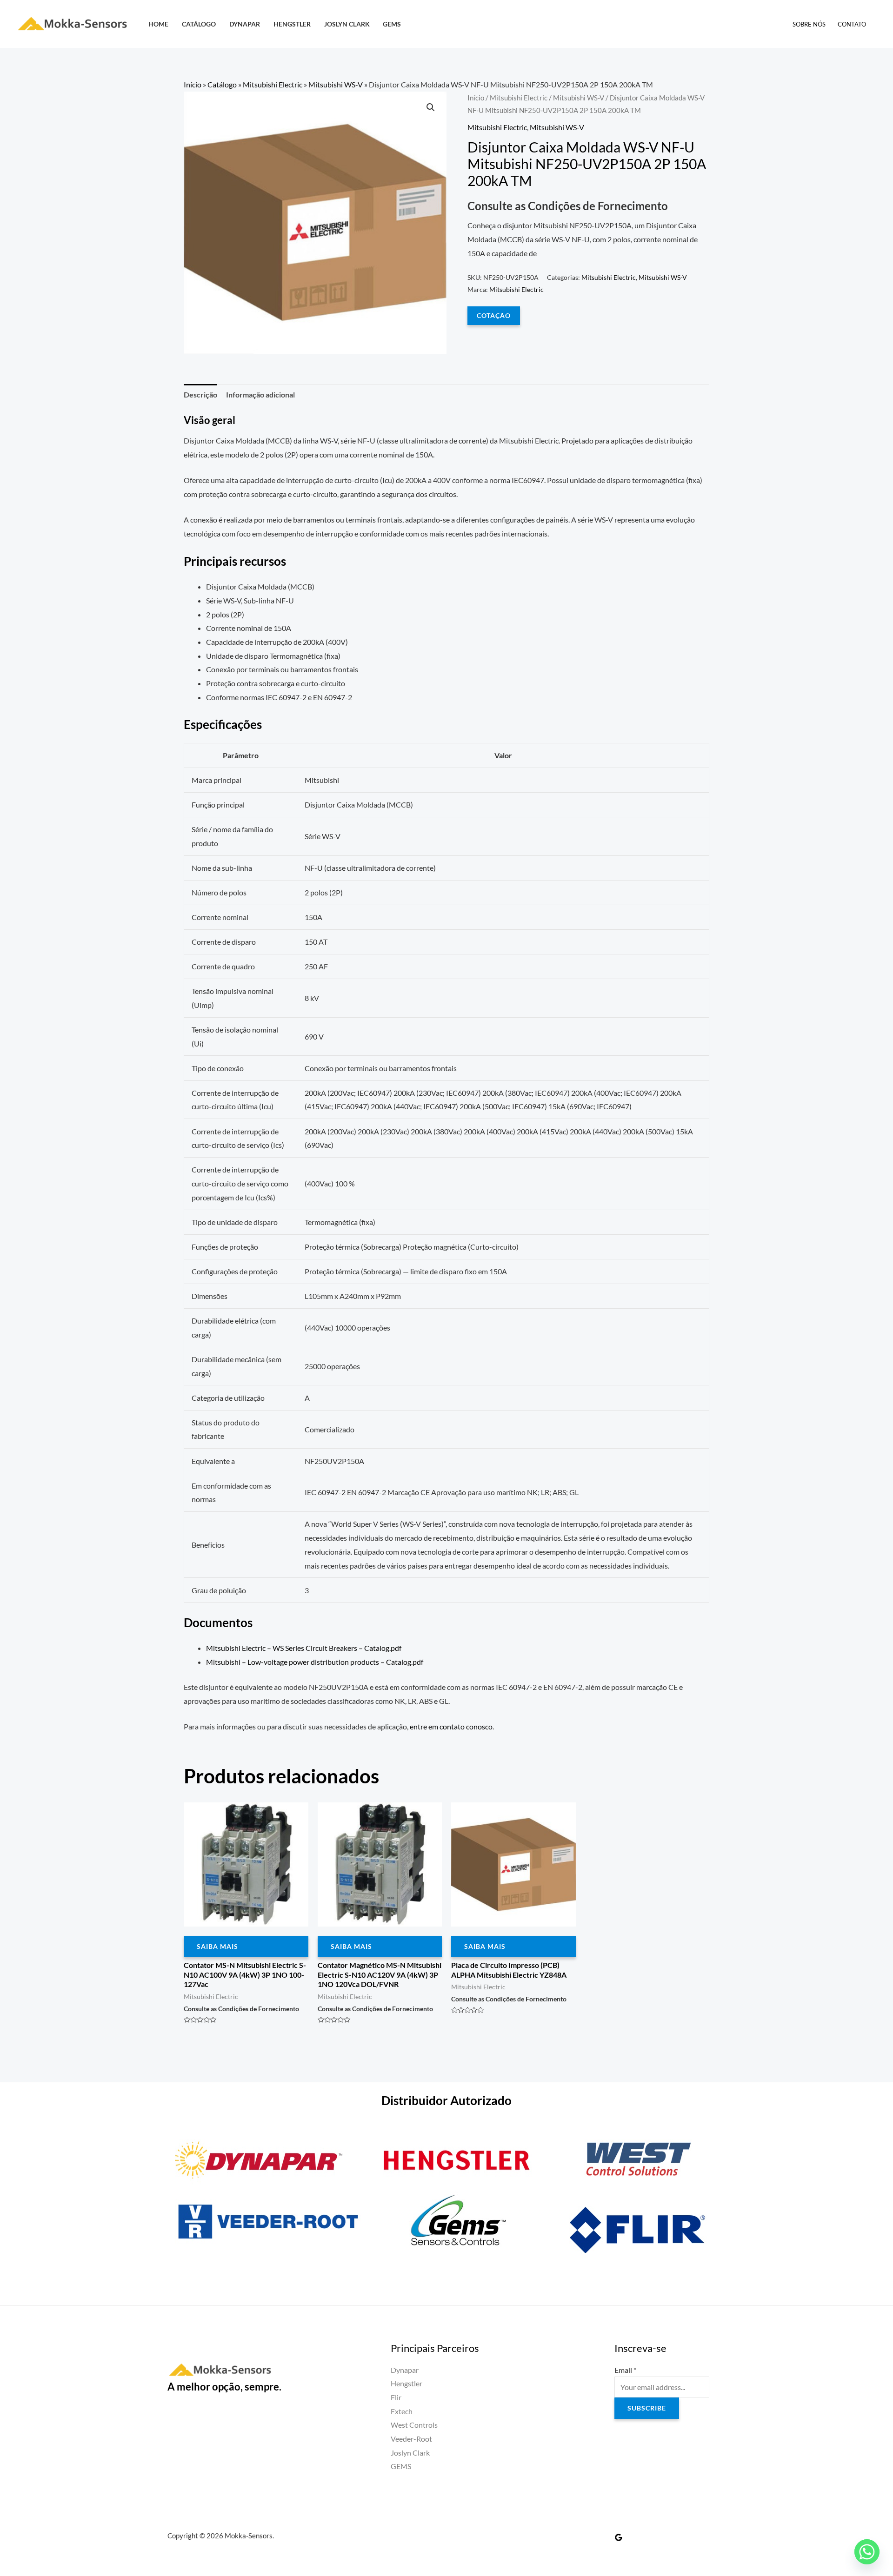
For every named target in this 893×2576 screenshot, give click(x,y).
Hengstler (292, 24)
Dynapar (245, 24)
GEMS (392, 24)
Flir (396, 2397)
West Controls (414, 2425)
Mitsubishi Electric (273, 84)
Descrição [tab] (200, 394)
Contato (852, 24)
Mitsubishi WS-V (336, 84)
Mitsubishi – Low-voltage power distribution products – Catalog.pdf (315, 1662)
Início (193, 84)
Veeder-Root (411, 2439)
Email (625, 2370)
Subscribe (647, 2408)
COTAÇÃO (494, 315)
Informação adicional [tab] (260, 394)
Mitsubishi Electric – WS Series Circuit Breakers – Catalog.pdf (304, 1648)
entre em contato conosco (451, 1726)
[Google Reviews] (619, 2537)
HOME (158, 24)
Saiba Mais (217, 1946)
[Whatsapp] (867, 2552)
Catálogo (199, 24)
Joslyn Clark (347, 24)
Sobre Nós (809, 24)
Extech (402, 2411)
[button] (431, 107)
